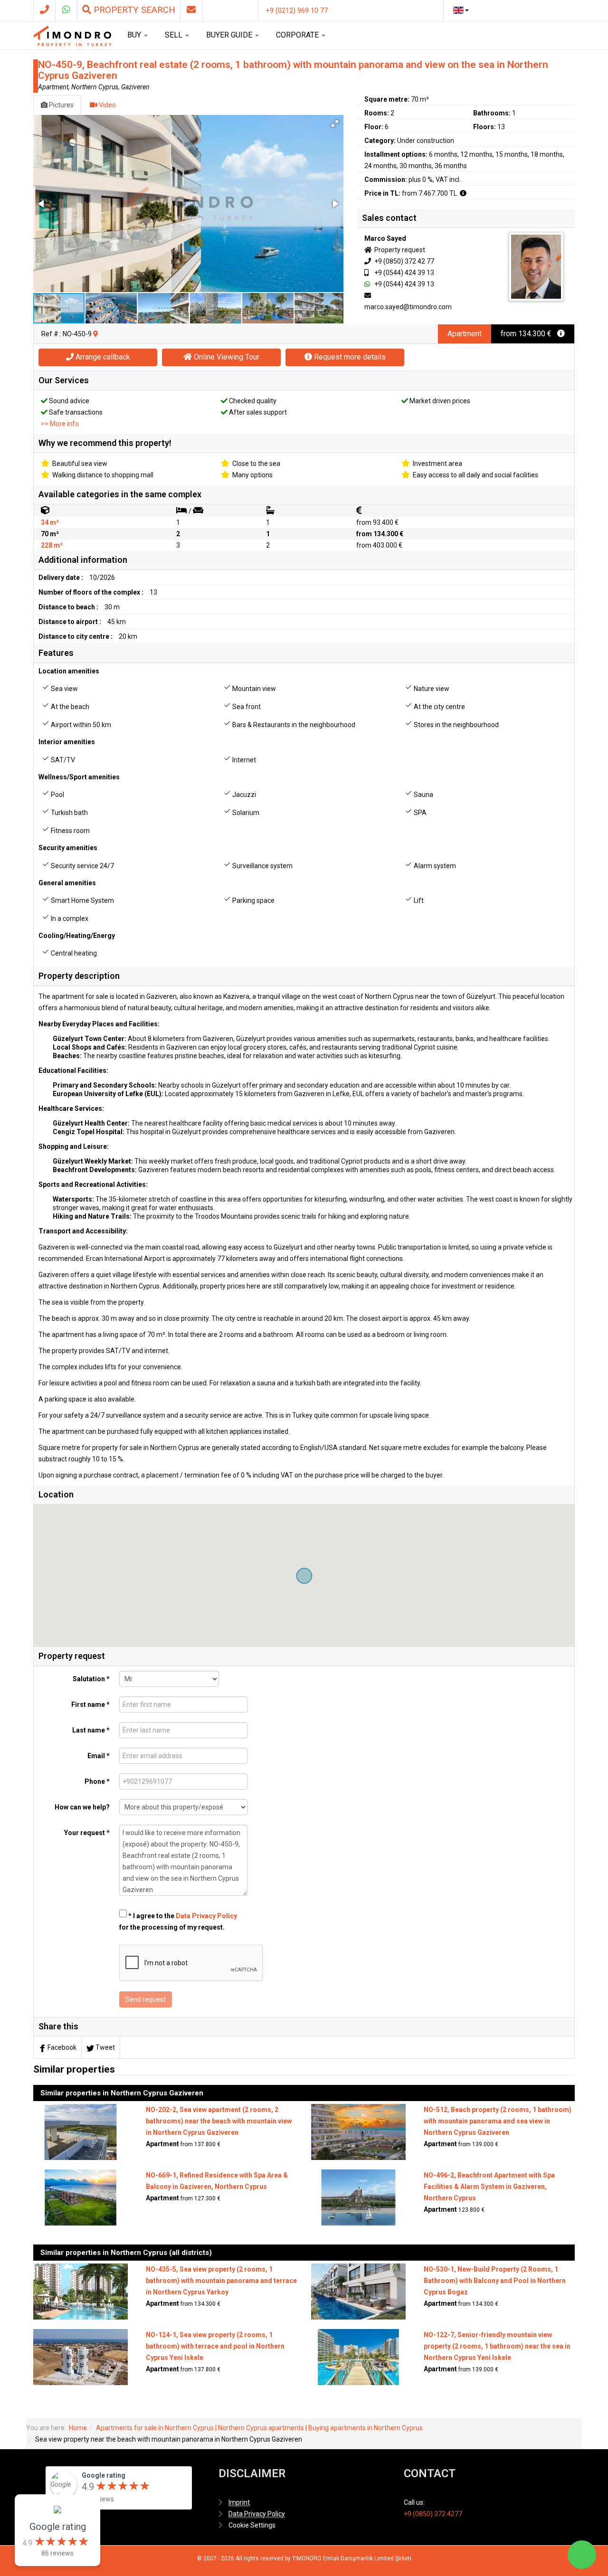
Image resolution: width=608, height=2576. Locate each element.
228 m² (52, 545)
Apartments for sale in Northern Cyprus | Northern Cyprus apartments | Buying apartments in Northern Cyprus (259, 2428)
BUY (135, 35)
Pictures (61, 105)
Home (78, 2428)
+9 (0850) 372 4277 (433, 2514)
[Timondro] (72, 36)
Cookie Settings (252, 2525)
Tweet (105, 2047)
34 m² (50, 522)
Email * (99, 1756)
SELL (175, 35)
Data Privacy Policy (206, 1916)
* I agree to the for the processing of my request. (178, 1922)
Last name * (91, 1730)
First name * (90, 1705)
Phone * (97, 1781)
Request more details (349, 357)
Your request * (87, 1833)
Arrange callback (102, 357)
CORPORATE (298, 35)
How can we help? (82, 1807)
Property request (399, 250)
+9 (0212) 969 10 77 (297, 10)
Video (107, 105)
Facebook (62, 2047)
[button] (335, 123)
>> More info (60, 424)
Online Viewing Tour (226, 357)
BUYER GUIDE (230, 35)
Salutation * (91, 1679)
